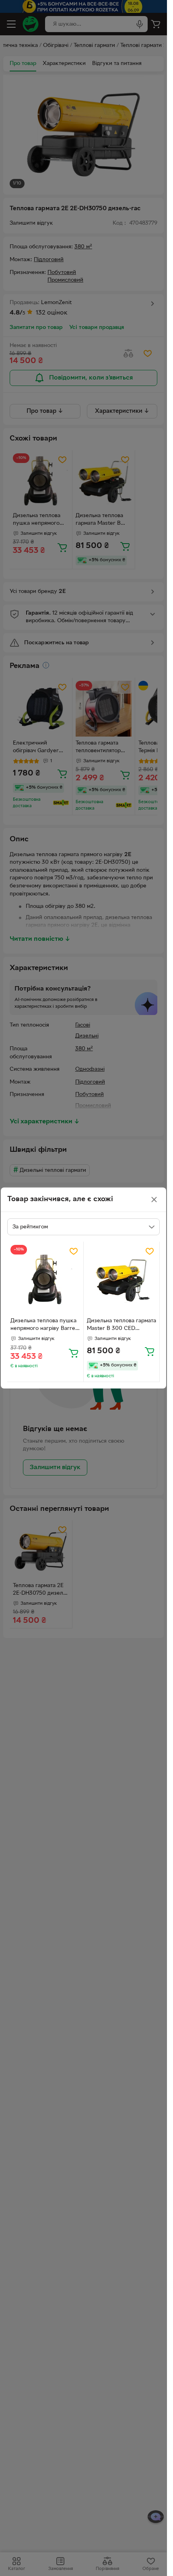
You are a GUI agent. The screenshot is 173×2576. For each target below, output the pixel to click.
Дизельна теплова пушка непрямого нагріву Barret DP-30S (44, 1326)
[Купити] (74, 1353)
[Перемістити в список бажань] (74, 1251)
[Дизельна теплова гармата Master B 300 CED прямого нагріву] (122, 1280)
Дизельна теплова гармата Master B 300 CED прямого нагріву (122, 1326)
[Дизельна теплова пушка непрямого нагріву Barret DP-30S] (45, 1280)
